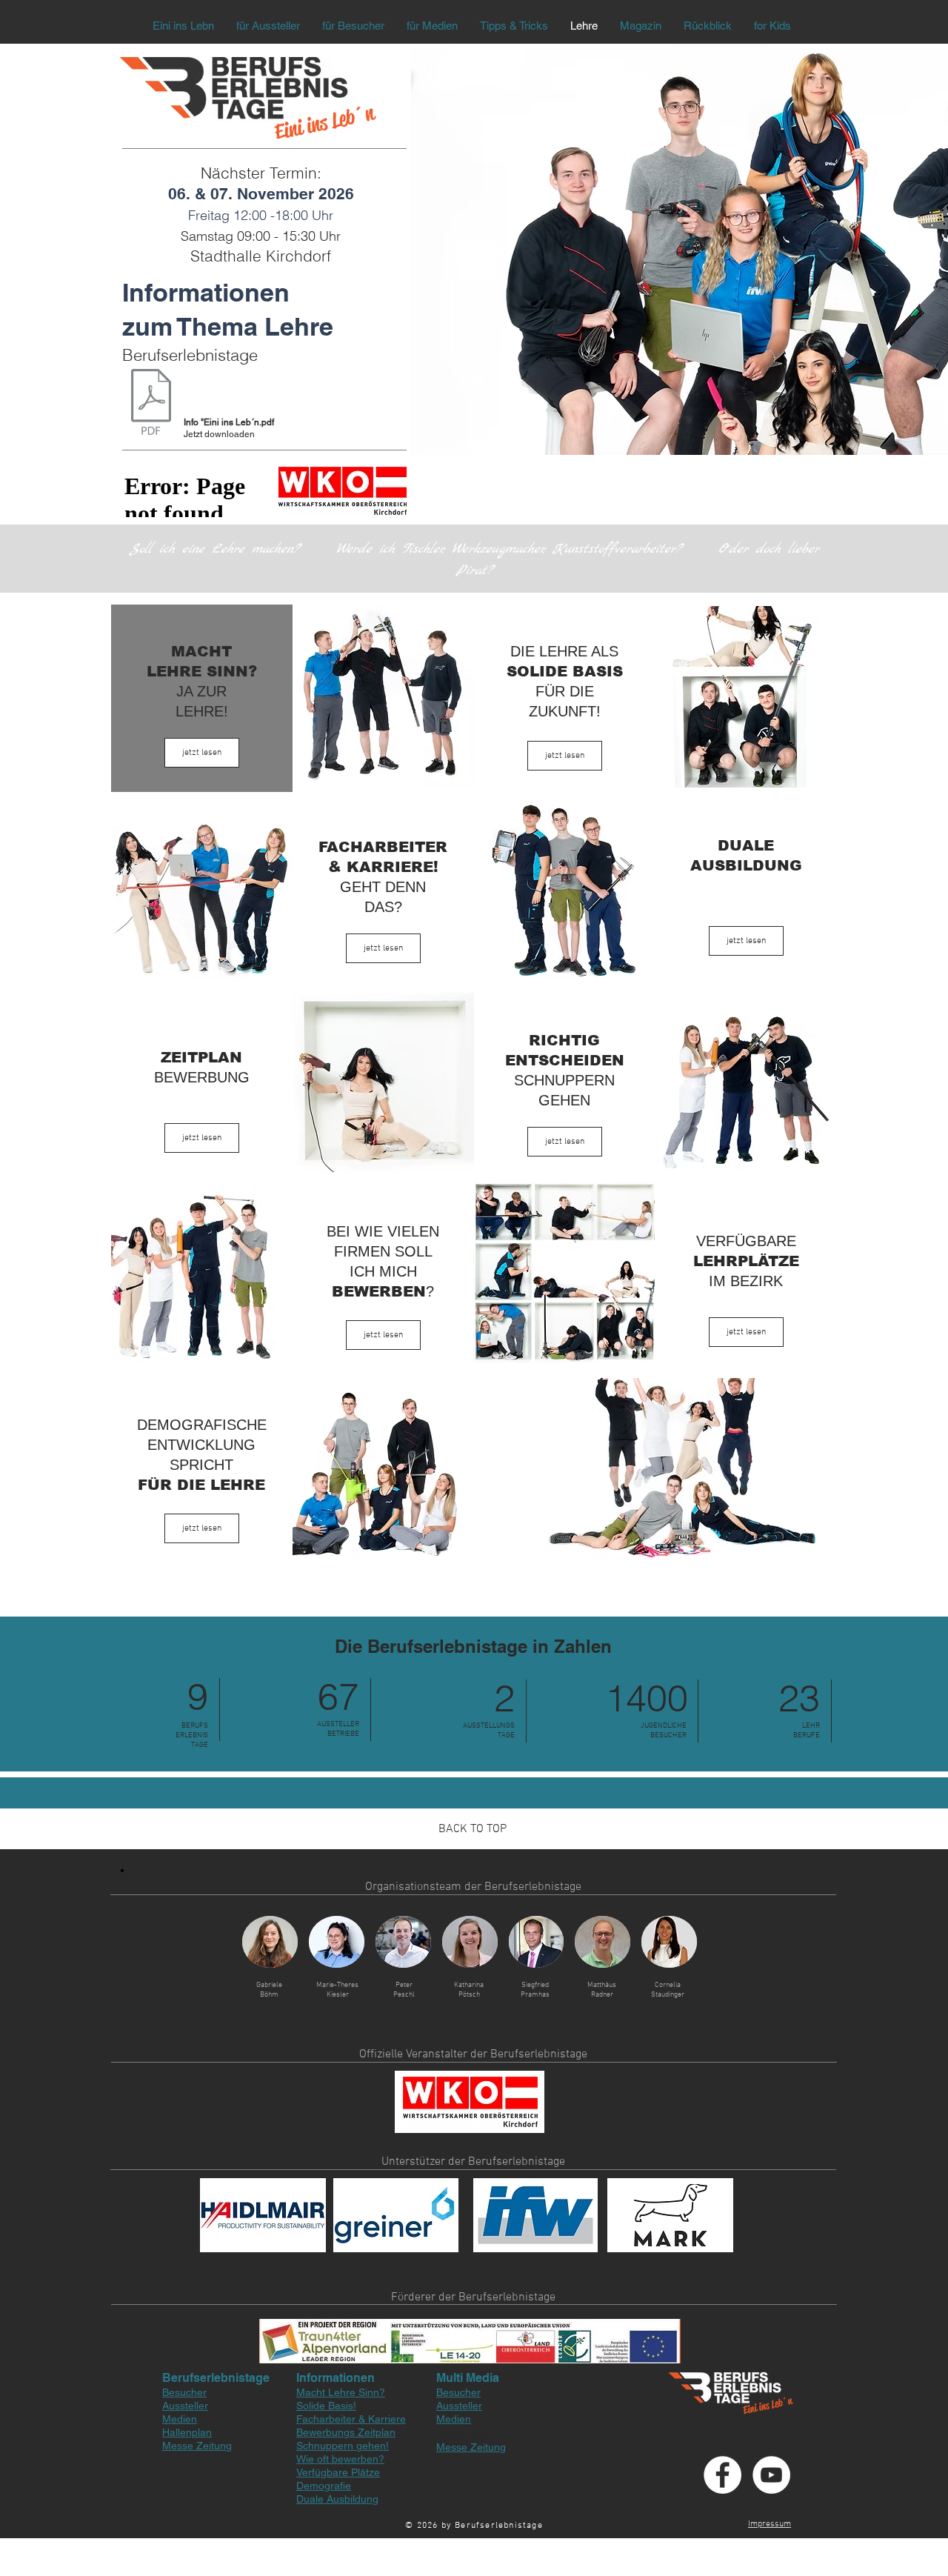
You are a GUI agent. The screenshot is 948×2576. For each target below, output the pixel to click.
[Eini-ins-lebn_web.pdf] (151, 403)
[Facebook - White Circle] (722, 2475)
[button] (270, 1942)
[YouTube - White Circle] (771, 2475)
